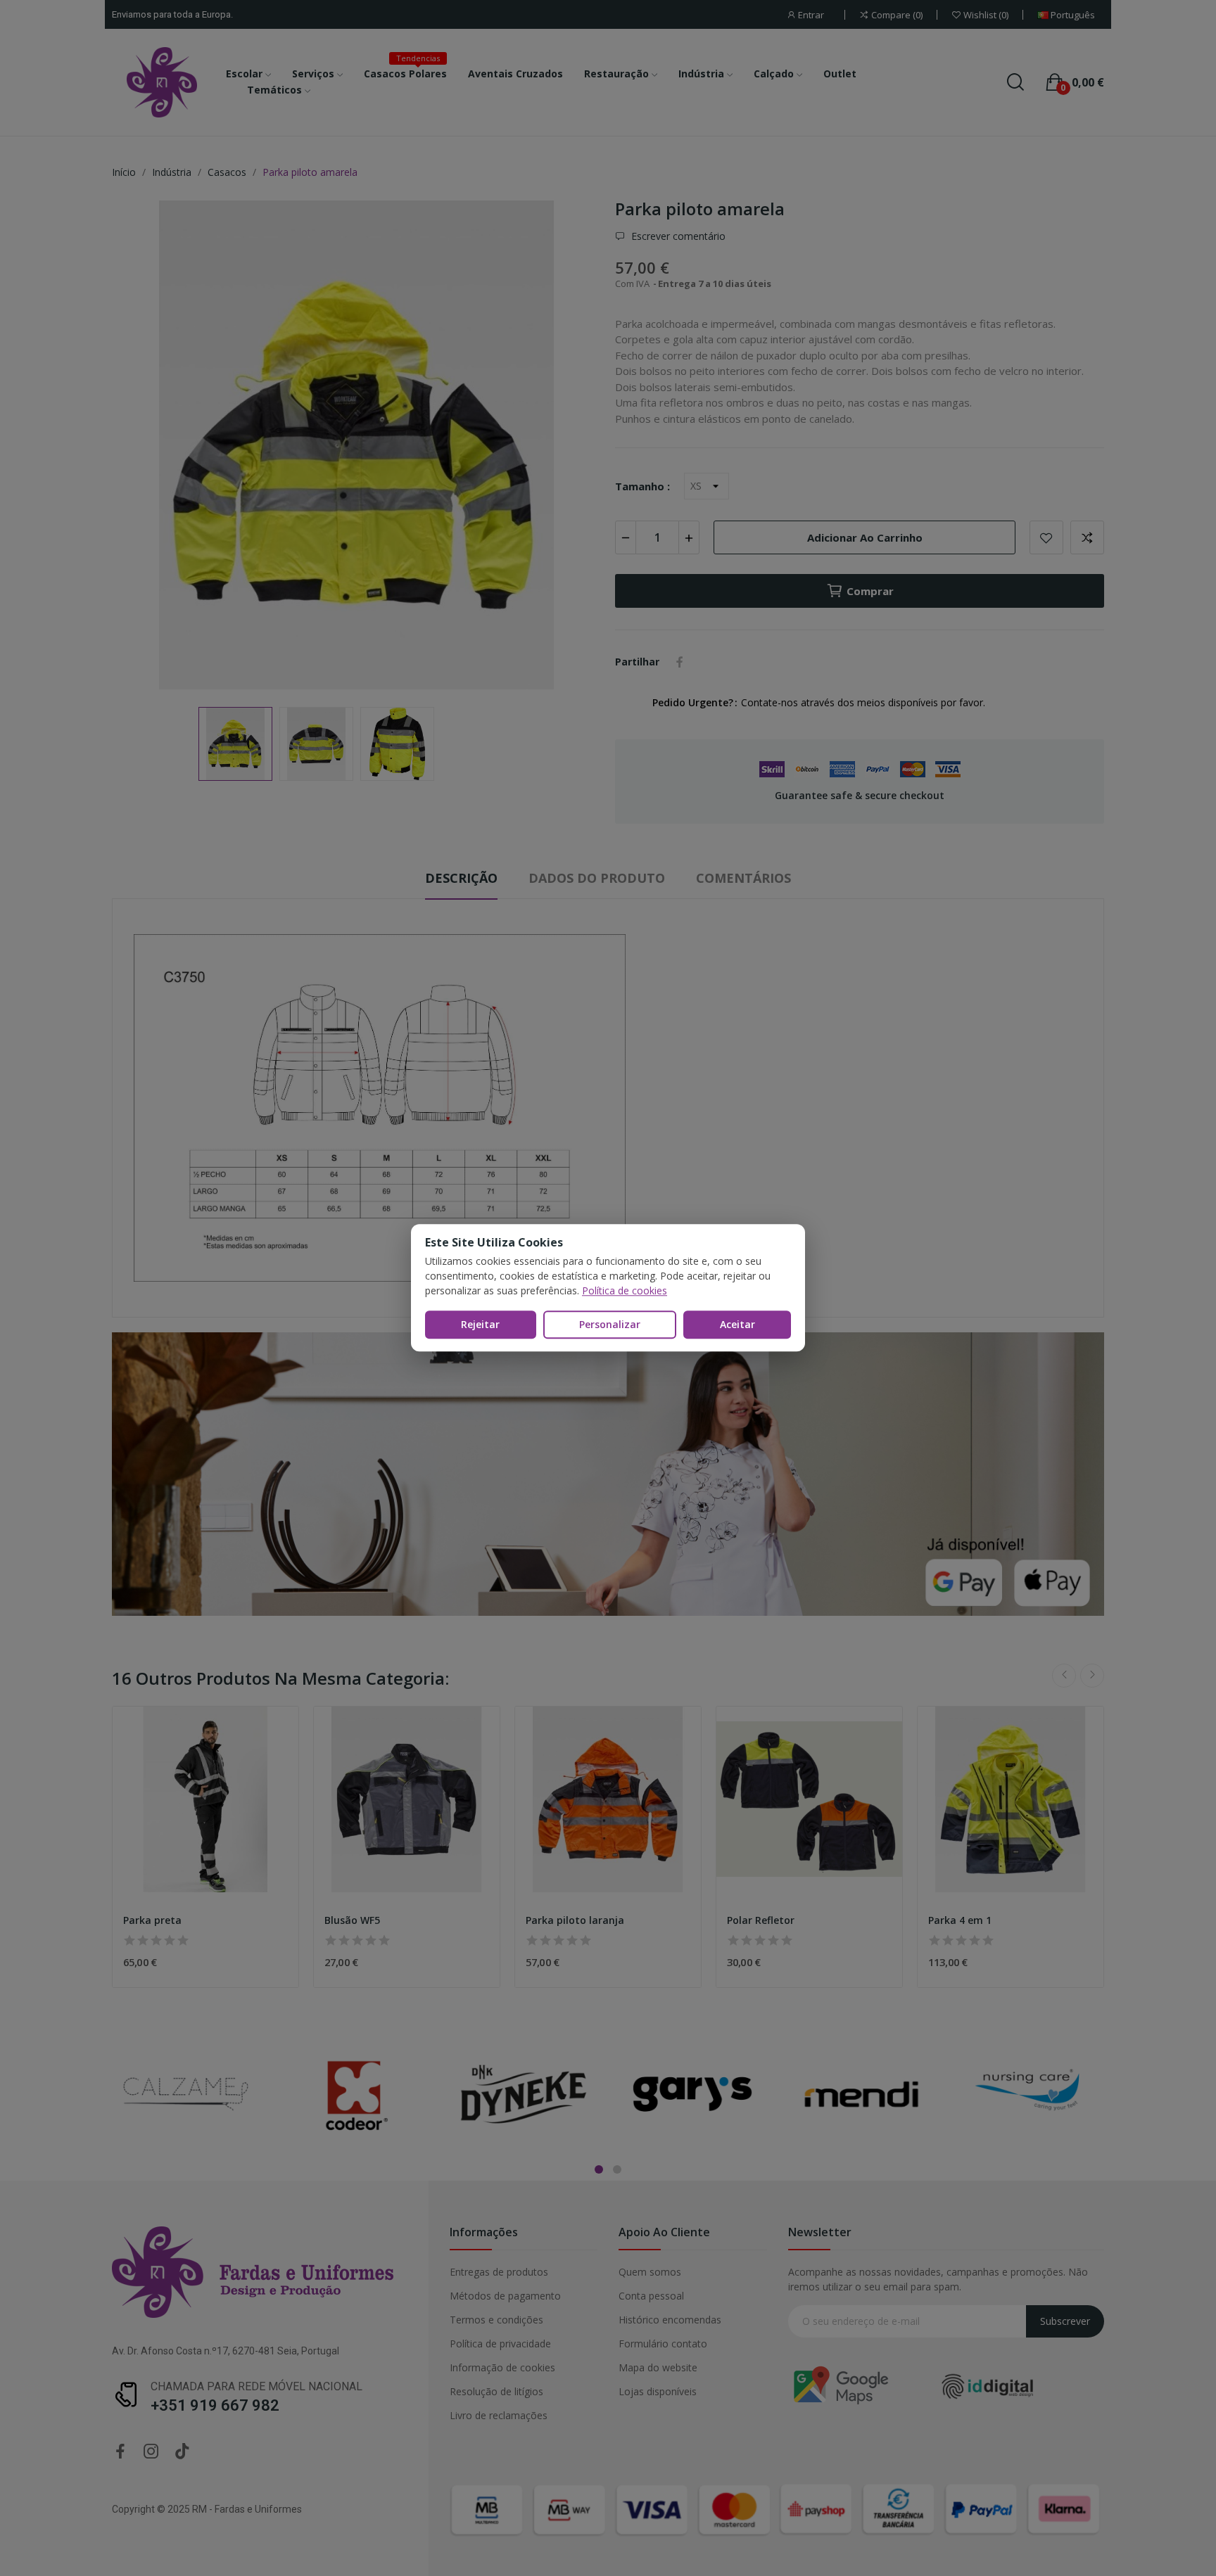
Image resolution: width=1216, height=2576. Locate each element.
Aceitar (737, 1324)
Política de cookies (625, 1290)
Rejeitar (480, 1324)
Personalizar (610, 1324)
